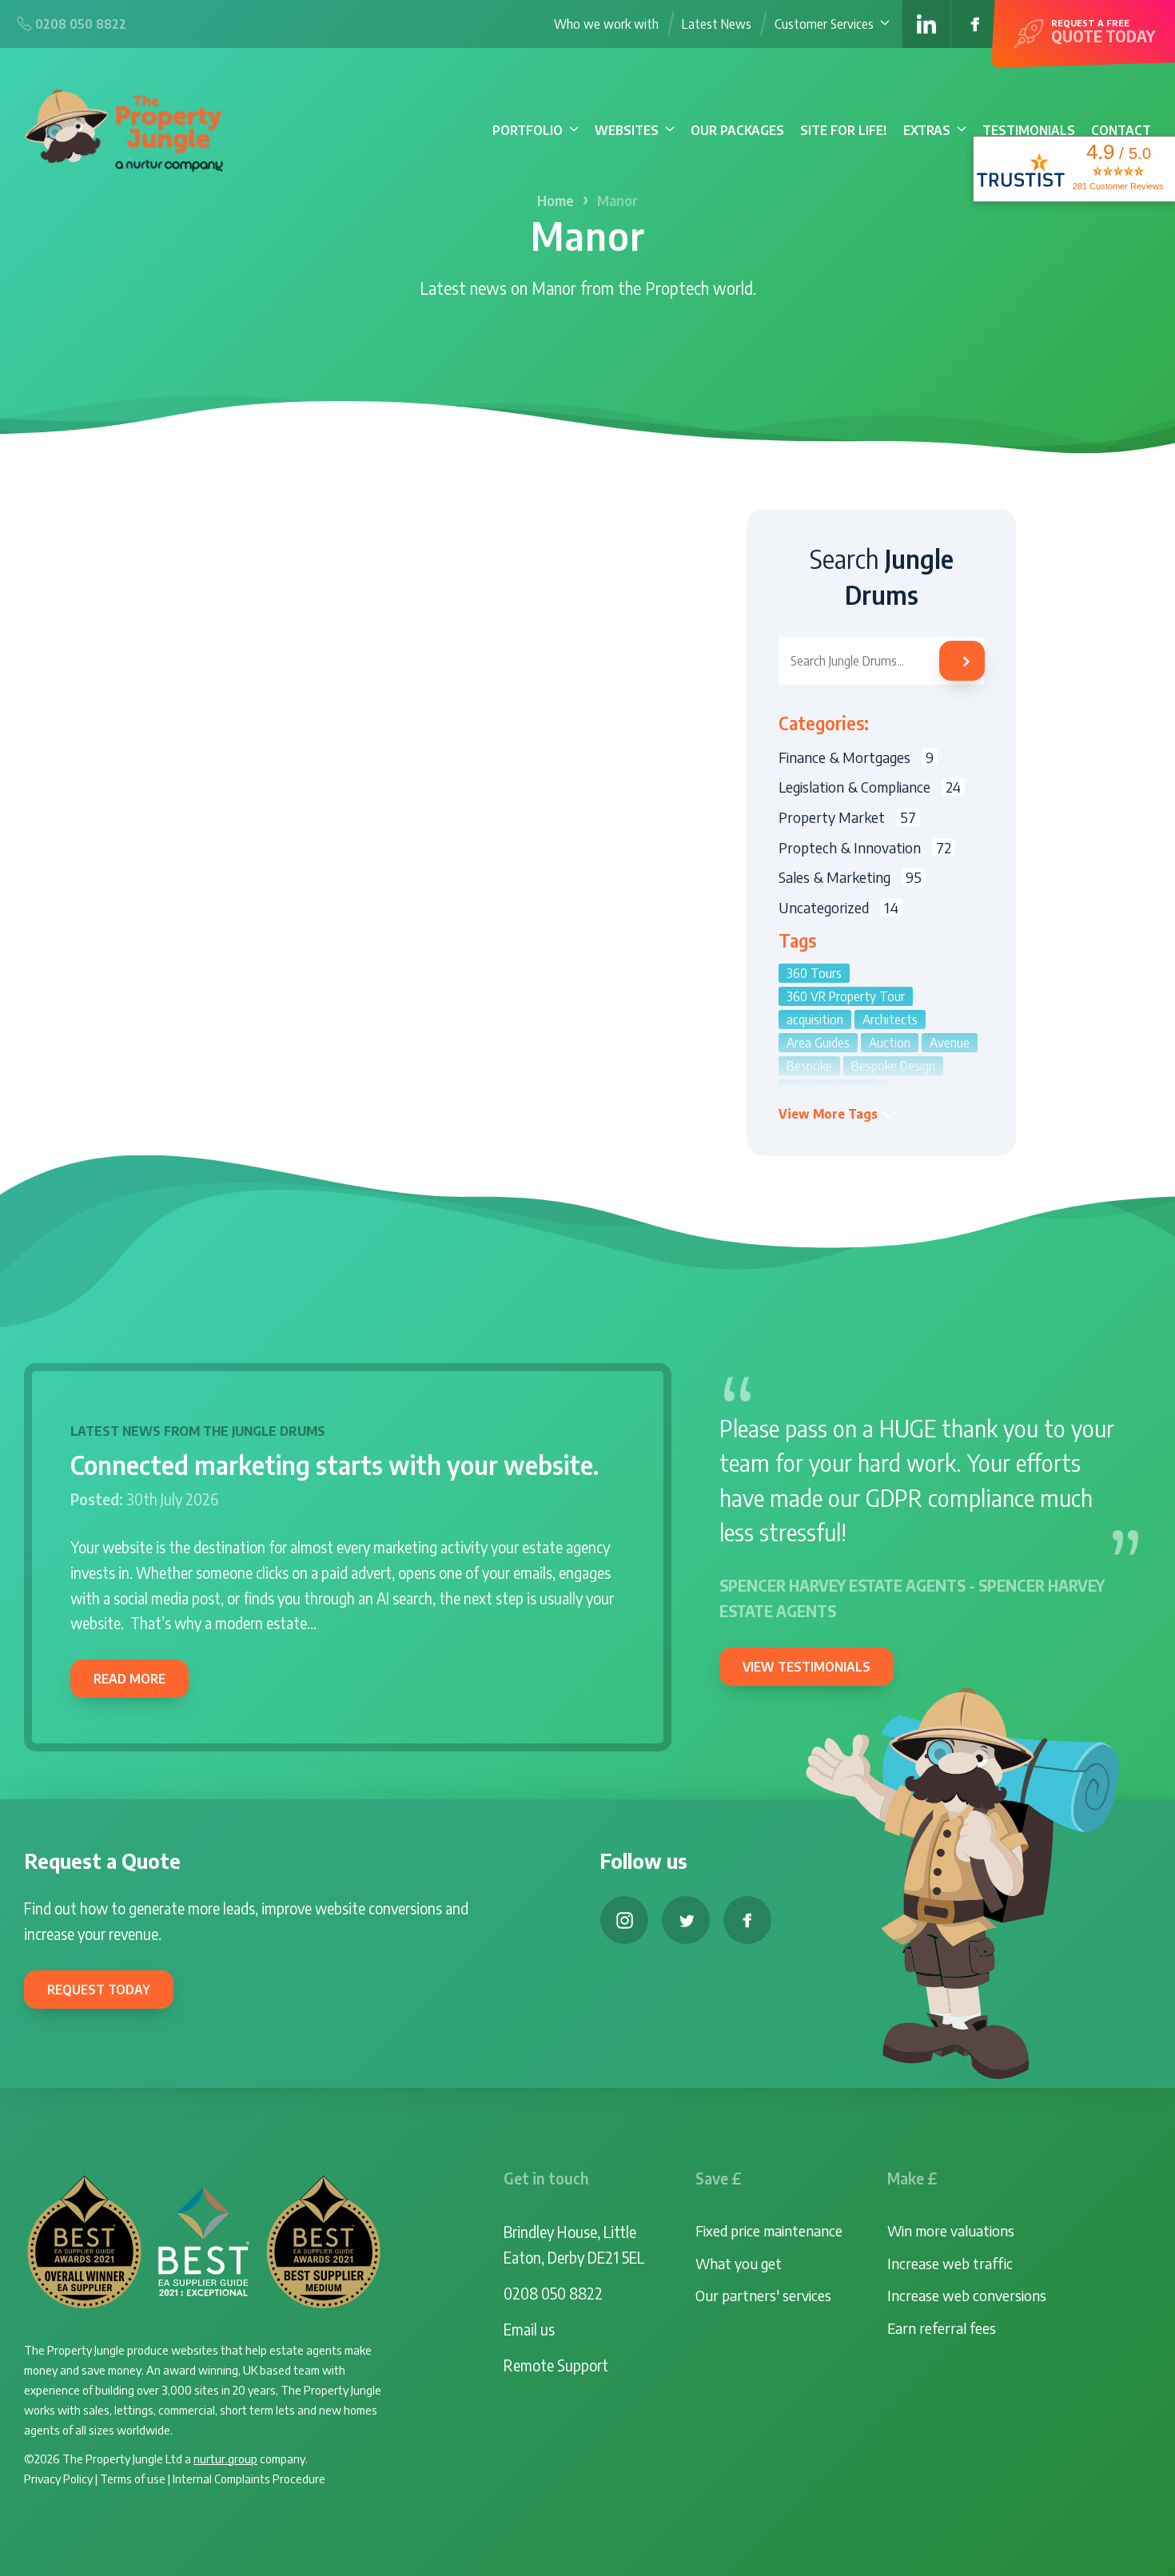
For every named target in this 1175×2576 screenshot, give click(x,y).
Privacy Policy (58, 2478)
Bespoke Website (833, 1089)
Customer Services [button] (824, 24)
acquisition (815, 1020)
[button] (838, 1114)
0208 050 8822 (553, 2293)
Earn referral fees (942, 2328)
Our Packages (737, 130)
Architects (890, 1020)
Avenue (950, 1043)
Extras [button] (927, 130)
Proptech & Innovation (865, 847)
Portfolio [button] (528, 130)
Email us (529, 2329)
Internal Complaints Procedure (249, 2478)
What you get (739, 2263)
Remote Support (556, 2365)
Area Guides (818, 1043)
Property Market (847, 817)
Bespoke (809, 1066)
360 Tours (814, 973)
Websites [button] (627, 130)
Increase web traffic (950, 2263)
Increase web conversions (967, 2295)
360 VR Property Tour (846, 996)
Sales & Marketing (850, 877)
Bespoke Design (893, 1066)
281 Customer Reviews (1118, 186)
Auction (890, 1043)
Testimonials (1029, 130)
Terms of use (133, 2478)
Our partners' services (763, 2295)
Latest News (717, 24)
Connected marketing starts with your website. (335, 1465)
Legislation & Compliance (870, 787)
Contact (1121, 130)
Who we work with (606, 24)
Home (556, 201)
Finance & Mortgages (856, 757)
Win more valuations (951, 2230)
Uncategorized (838, 907)
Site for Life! (844, 130)
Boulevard (933, 1112)
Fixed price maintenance (769, 2230)
